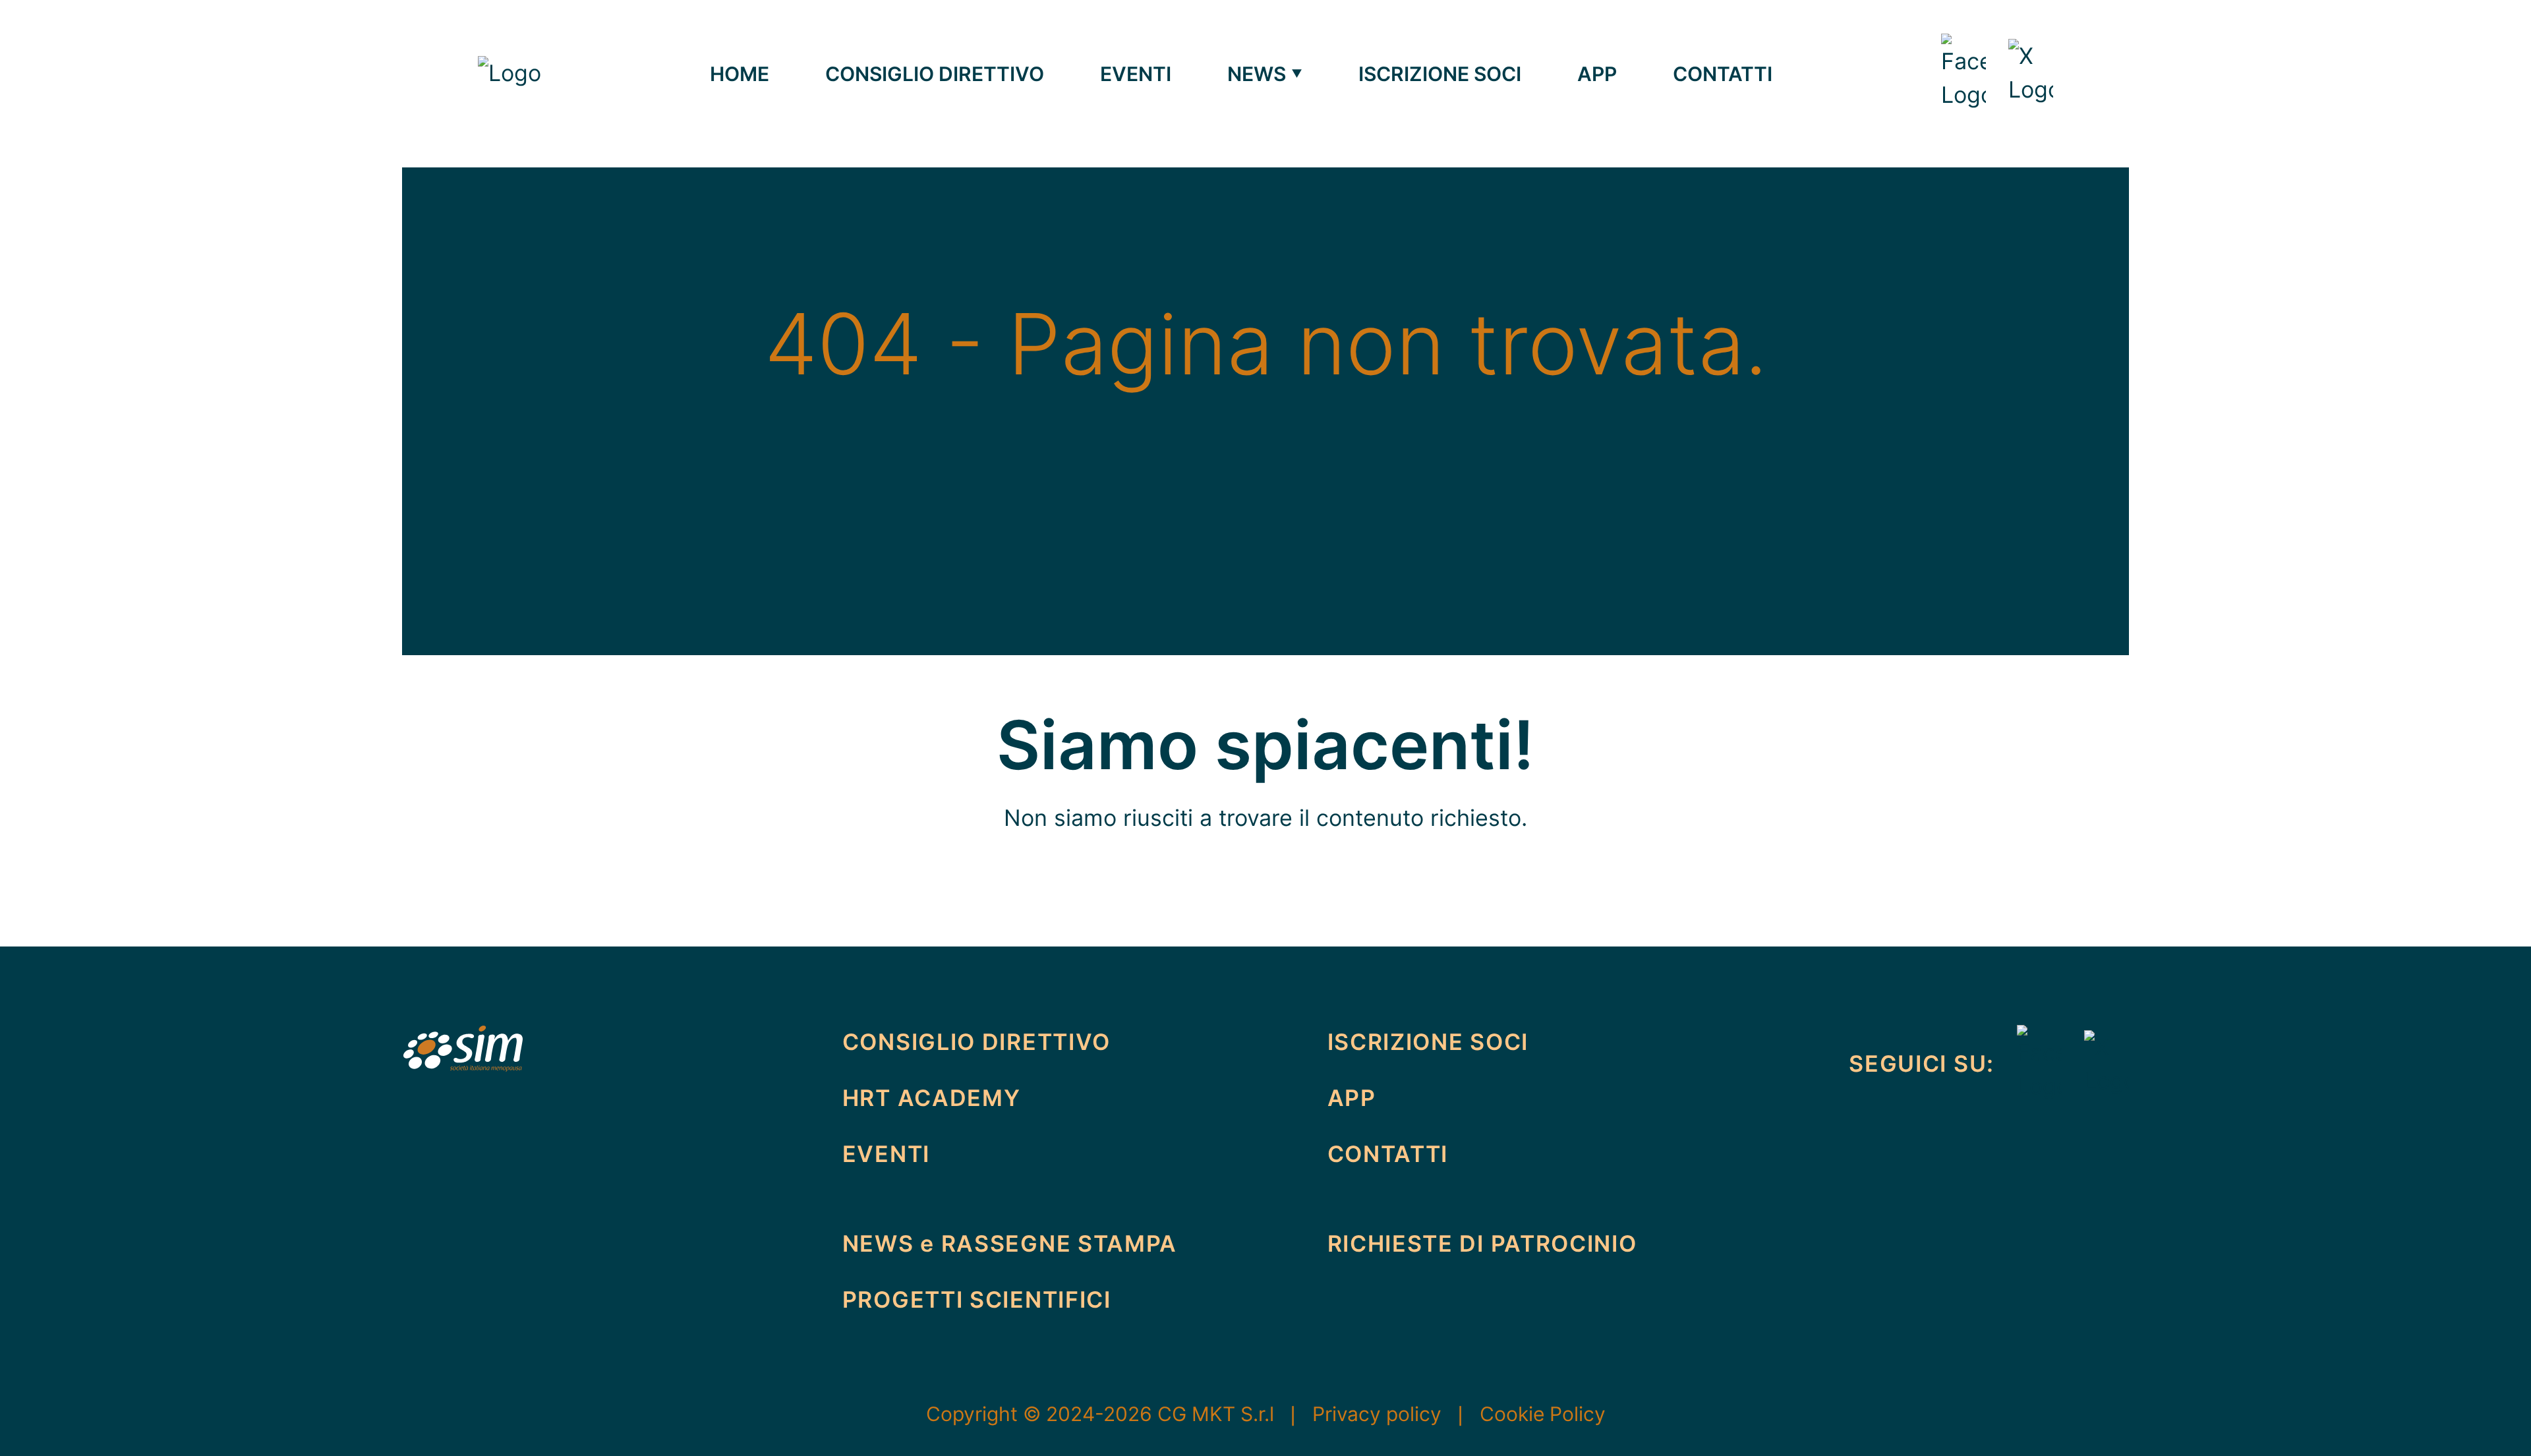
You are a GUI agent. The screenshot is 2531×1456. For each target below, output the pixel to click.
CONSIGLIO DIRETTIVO (935, 74)
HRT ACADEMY (932, 1098)
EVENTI (1136, 74)
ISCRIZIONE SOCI (1440, 74)
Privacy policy (1391, 1414)
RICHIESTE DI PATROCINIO (1482, 1243)
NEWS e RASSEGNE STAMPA (1010, 1243)
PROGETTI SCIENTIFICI (977, 1299)
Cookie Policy (1543, 1414)
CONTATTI (1723, 74)
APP (1597, 74)
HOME (740, 74)
